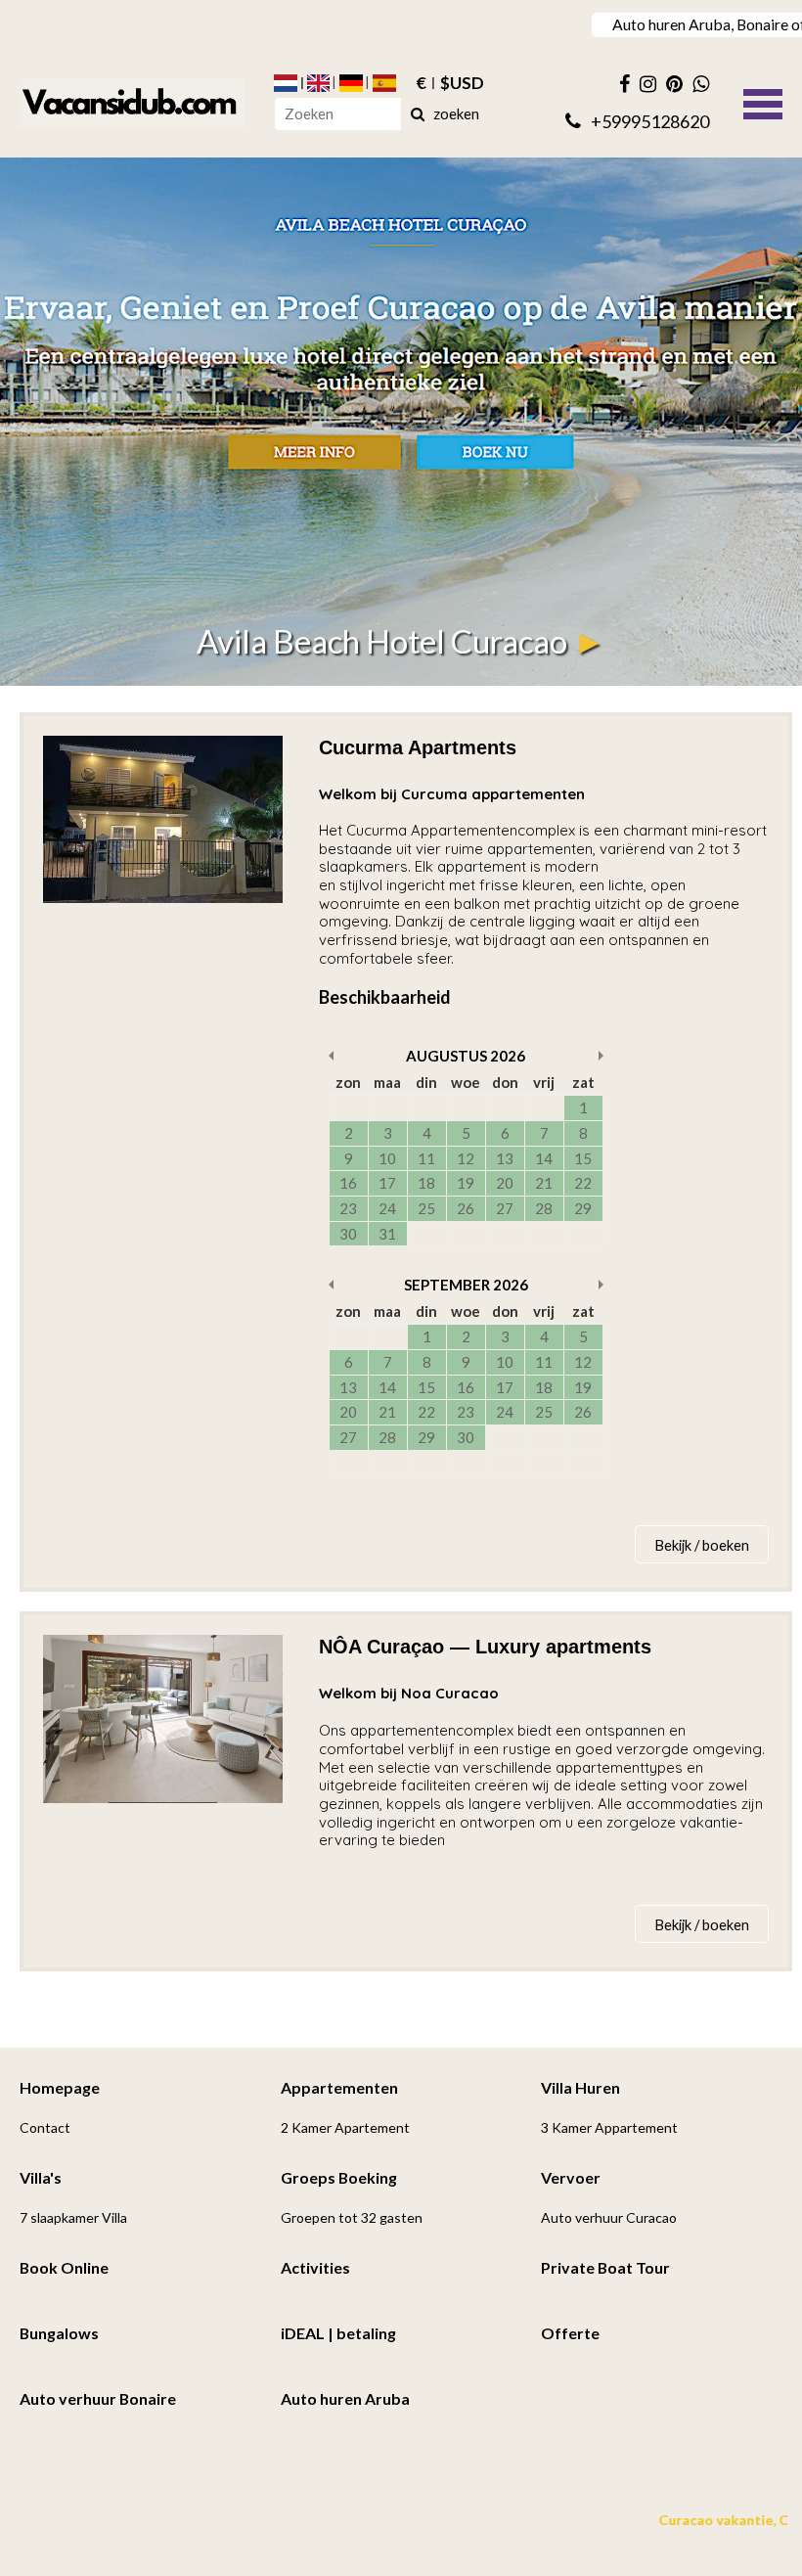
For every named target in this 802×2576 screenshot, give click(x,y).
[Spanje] (384, 83)
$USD (462, 83)
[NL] (286, 83)
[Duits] (351, 83)
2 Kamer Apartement (345, 2127)
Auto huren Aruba (345, 2398)
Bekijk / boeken (702, 1545)
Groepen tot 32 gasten (352, 2217)
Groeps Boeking (339, 2177)
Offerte (570, 2333)
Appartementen (339, 2087)
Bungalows (59, 2333)
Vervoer (571, 2177)
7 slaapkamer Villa (73, 2217)
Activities (315, 2267)
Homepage (60, 2087)
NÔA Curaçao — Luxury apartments (485, 1647)
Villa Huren (580, 2087)
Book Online (64, 2267)
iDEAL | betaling (338, 2333)
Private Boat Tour (605, 2267)
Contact (45, 2127)
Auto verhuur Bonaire (98, 2398)
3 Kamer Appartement (609, 2127)
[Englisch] (319, 83)
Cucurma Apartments (418, 747)
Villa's (41, 2177)
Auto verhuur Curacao (609, 2217)
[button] (763, 102)
